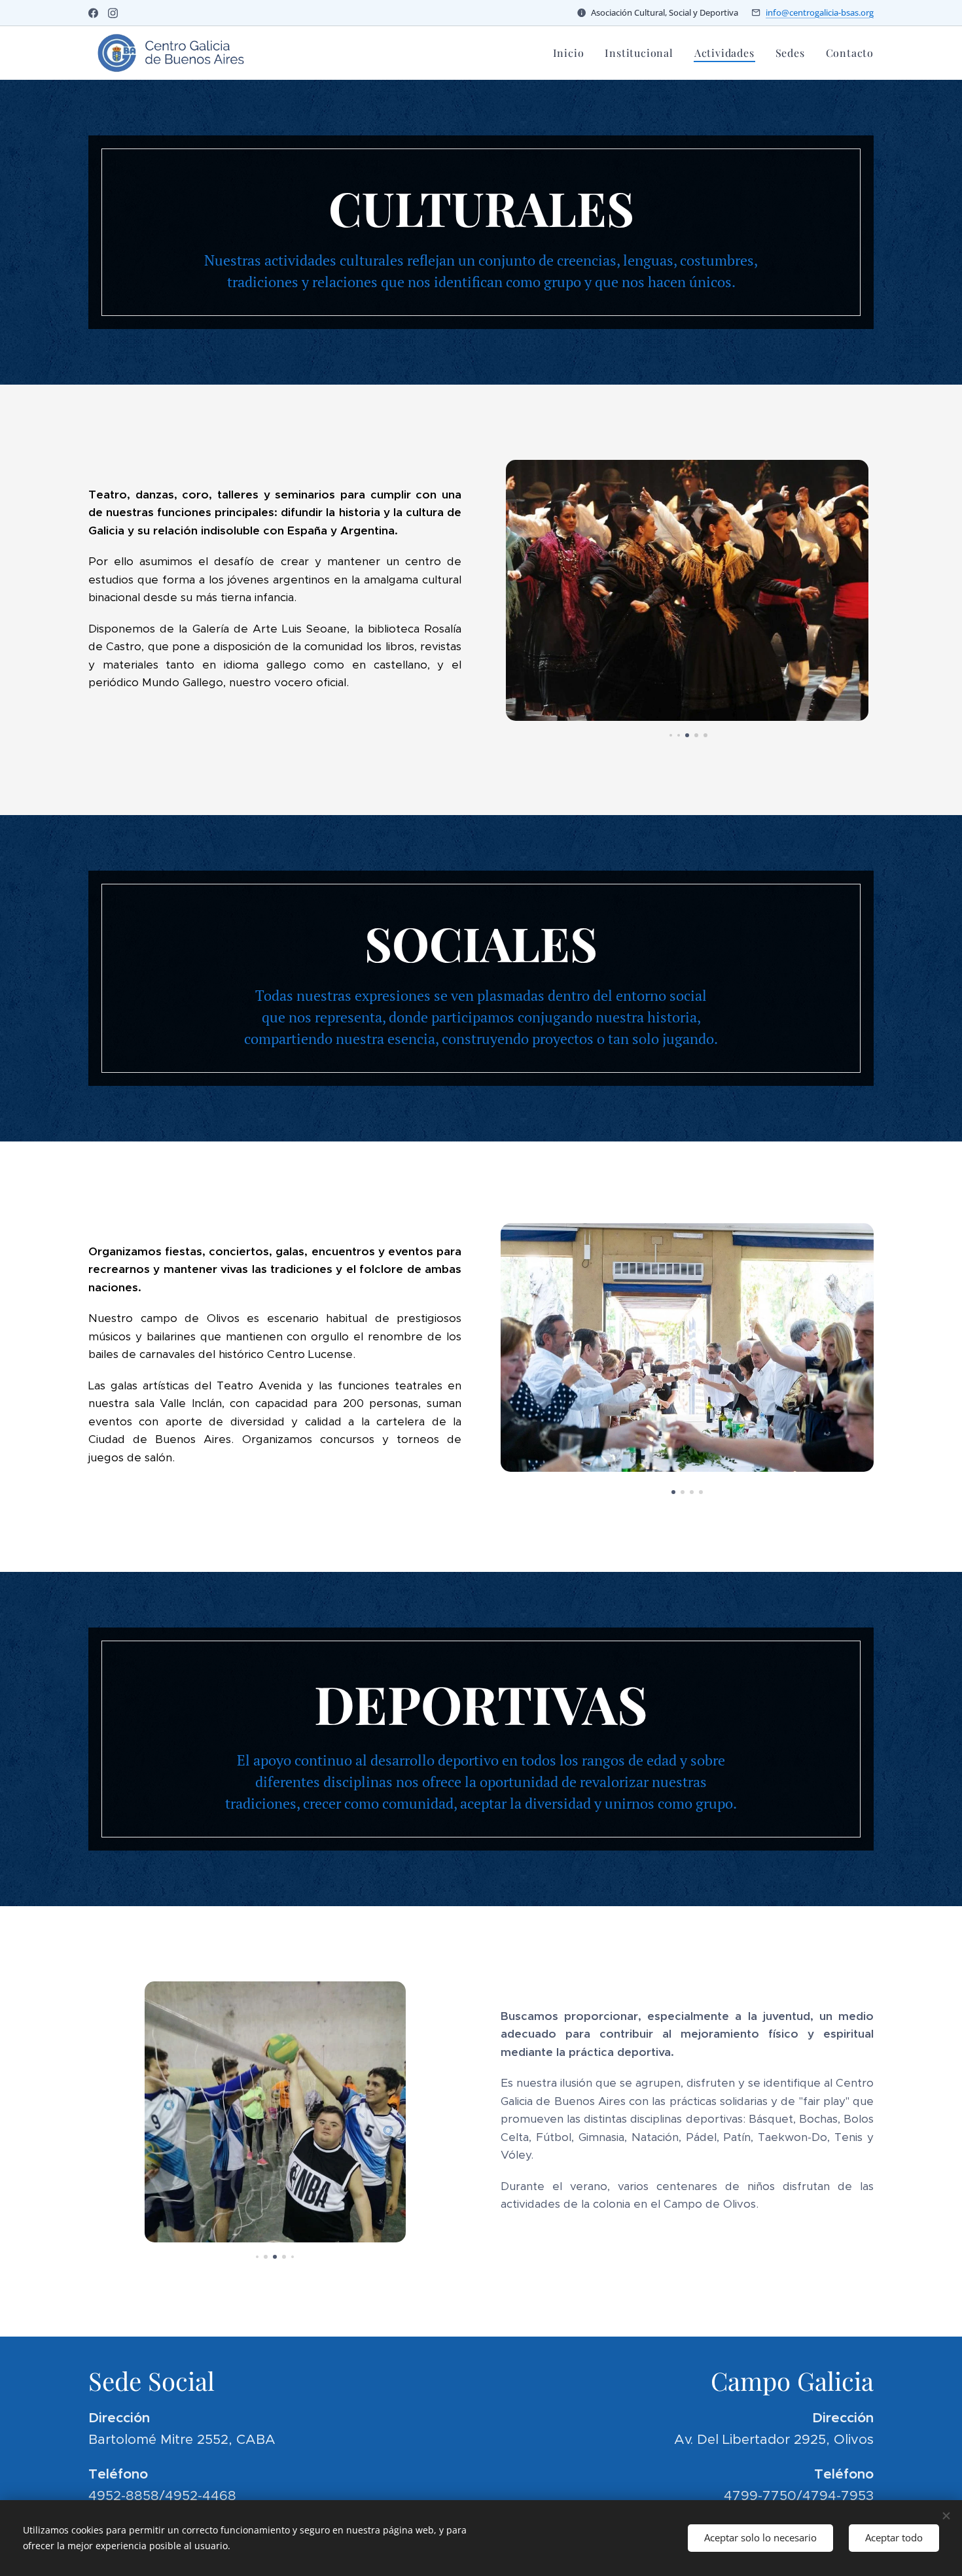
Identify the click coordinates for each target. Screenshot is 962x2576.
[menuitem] (572, 53)
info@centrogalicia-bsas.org (820, 12)
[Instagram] (113, 13)
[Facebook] (93, 13)
